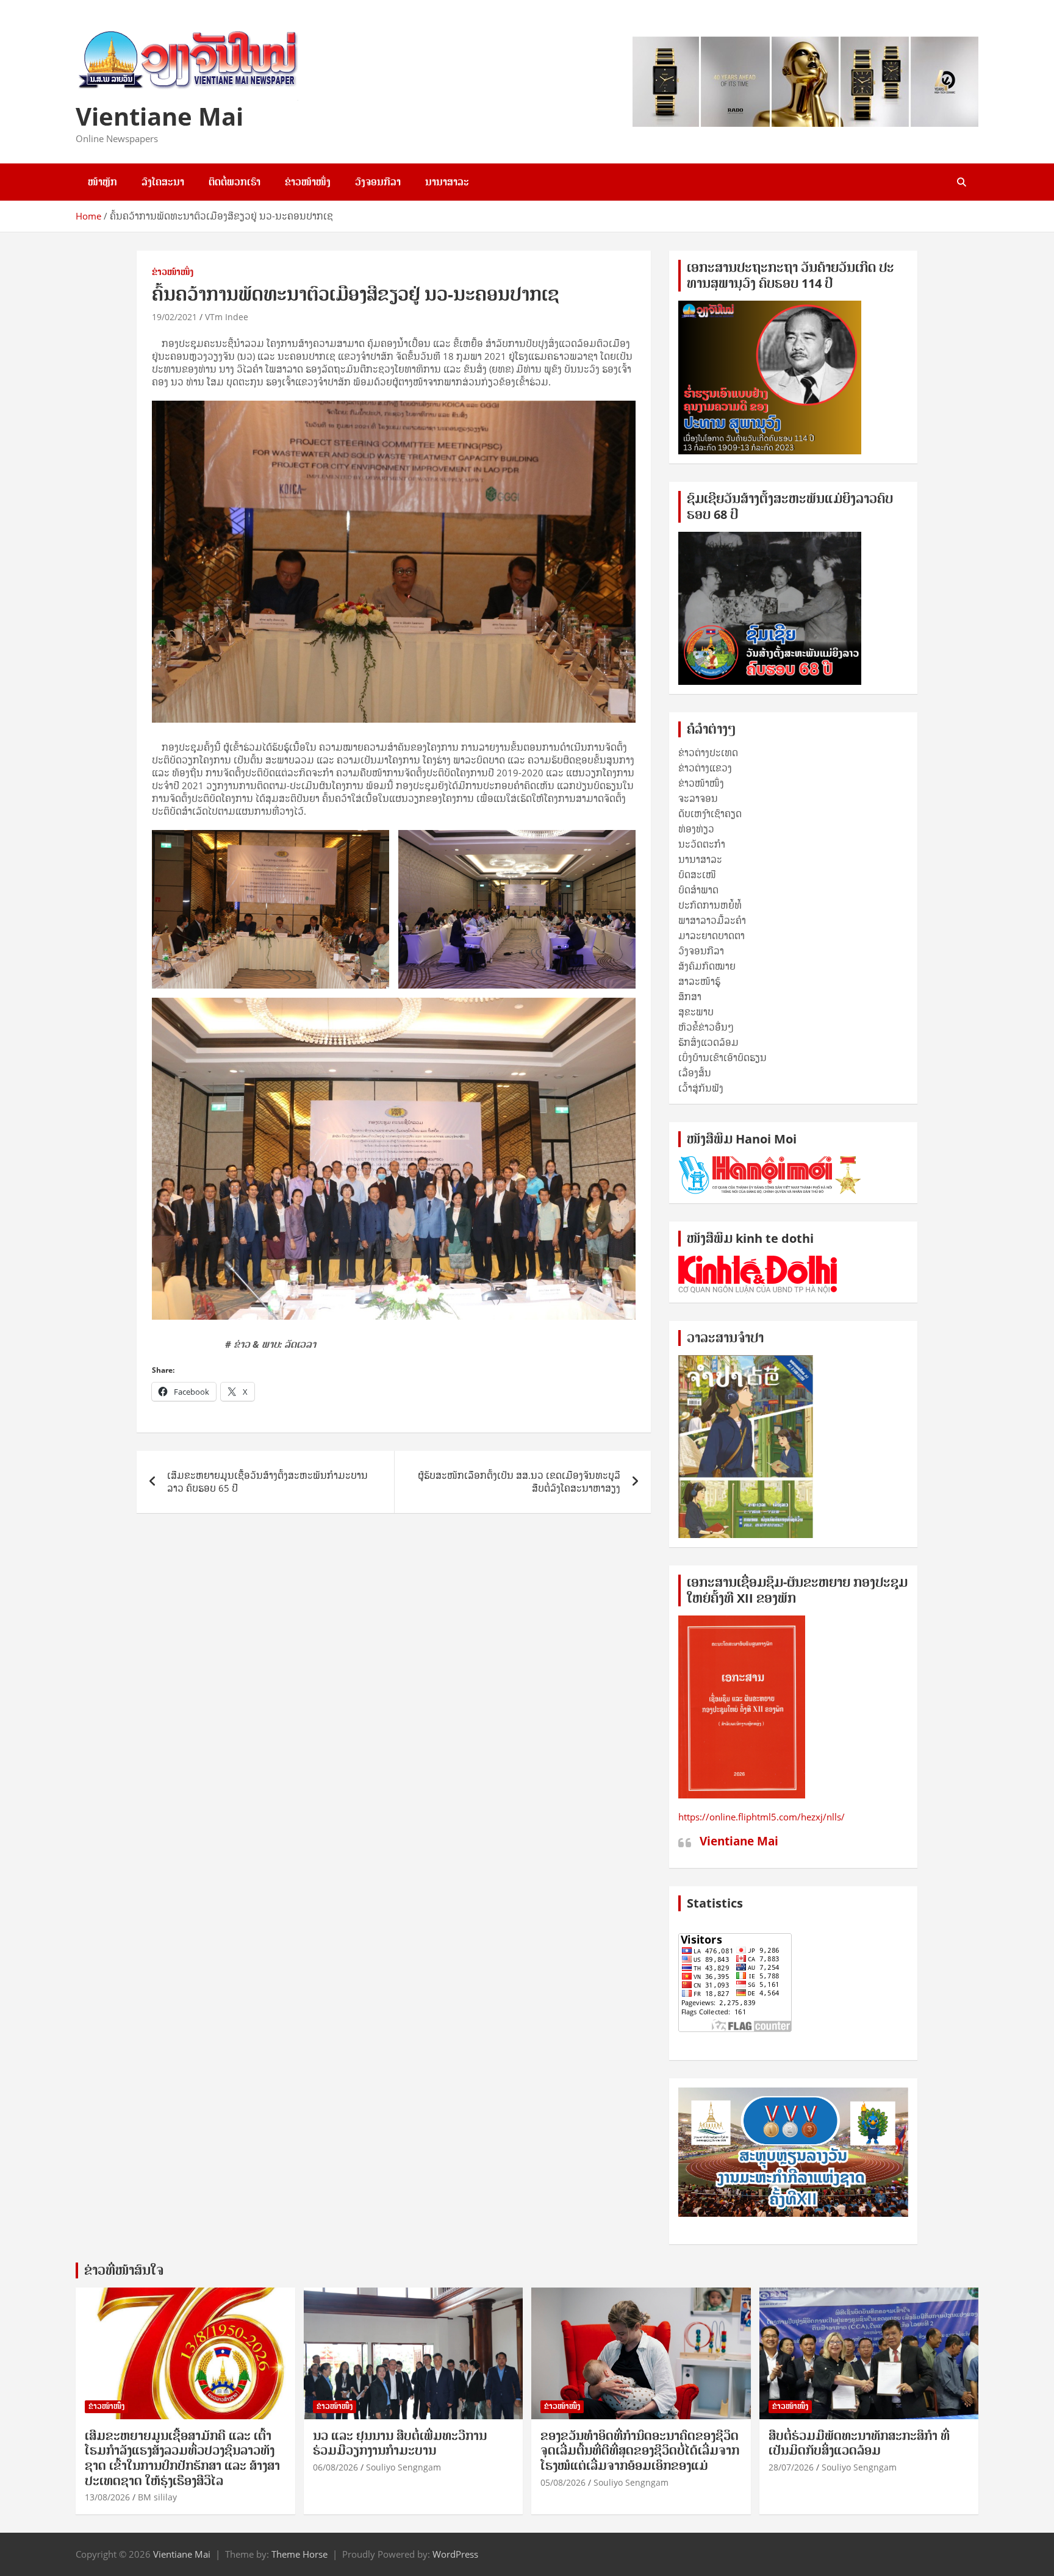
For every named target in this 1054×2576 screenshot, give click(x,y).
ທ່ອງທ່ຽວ (696, 829)
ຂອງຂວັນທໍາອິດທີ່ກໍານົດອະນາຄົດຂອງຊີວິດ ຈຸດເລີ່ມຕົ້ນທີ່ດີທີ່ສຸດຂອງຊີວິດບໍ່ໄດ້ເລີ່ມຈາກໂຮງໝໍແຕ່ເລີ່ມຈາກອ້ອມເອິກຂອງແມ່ (640, 2451)
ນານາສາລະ (447, 182)
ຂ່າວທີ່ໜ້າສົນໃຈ (124, 2270)
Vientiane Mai (160, 116)
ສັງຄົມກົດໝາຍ (707, 966)
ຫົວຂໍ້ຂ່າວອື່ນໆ (706, 1027)
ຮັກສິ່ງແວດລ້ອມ (708, 1042)
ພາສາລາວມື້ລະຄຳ (712, 920)
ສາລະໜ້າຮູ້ (699, 981)
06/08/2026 (335, 2467)
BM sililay (157, 2497)
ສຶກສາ (690, 996)
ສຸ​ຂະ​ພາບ (696, 1012)
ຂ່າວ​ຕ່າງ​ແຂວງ (705, 768)
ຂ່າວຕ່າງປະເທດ (708, 753)
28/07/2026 (791, 2467)
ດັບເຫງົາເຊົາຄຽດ (710, 814)
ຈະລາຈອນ (698, 798)
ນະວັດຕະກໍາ (702, 844)
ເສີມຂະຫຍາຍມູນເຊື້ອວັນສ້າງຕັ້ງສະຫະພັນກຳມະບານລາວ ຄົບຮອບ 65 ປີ (267, 1482)
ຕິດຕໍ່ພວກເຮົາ (235, 182)
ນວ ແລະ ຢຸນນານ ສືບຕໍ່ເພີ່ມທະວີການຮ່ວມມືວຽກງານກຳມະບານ (400, 2443)
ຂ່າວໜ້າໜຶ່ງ (308, 182)
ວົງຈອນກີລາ (378, 182)
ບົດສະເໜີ (697, 875)
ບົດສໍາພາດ (698, 890)
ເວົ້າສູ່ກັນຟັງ (701, 1088)
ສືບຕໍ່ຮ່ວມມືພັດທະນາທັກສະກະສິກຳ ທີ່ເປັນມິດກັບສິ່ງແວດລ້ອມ (859, 2443)
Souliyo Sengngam (403, 2467)
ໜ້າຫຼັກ (102, 182)
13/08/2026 (107, 2497)
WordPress (455, 2554)
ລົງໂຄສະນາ (163, 182)
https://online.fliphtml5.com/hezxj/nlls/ (762, 1817)
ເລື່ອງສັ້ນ (695, 1073)
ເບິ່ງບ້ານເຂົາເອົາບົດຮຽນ (722, 1057)
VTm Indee (227, 317)
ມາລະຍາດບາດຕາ (712, 936)
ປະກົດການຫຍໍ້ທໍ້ (710, 905)
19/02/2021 (174, 317)
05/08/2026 (563, 2482)
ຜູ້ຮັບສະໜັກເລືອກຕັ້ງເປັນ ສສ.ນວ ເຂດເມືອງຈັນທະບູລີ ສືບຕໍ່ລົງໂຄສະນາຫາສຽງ (519, 1482)
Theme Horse (299, 2554)
